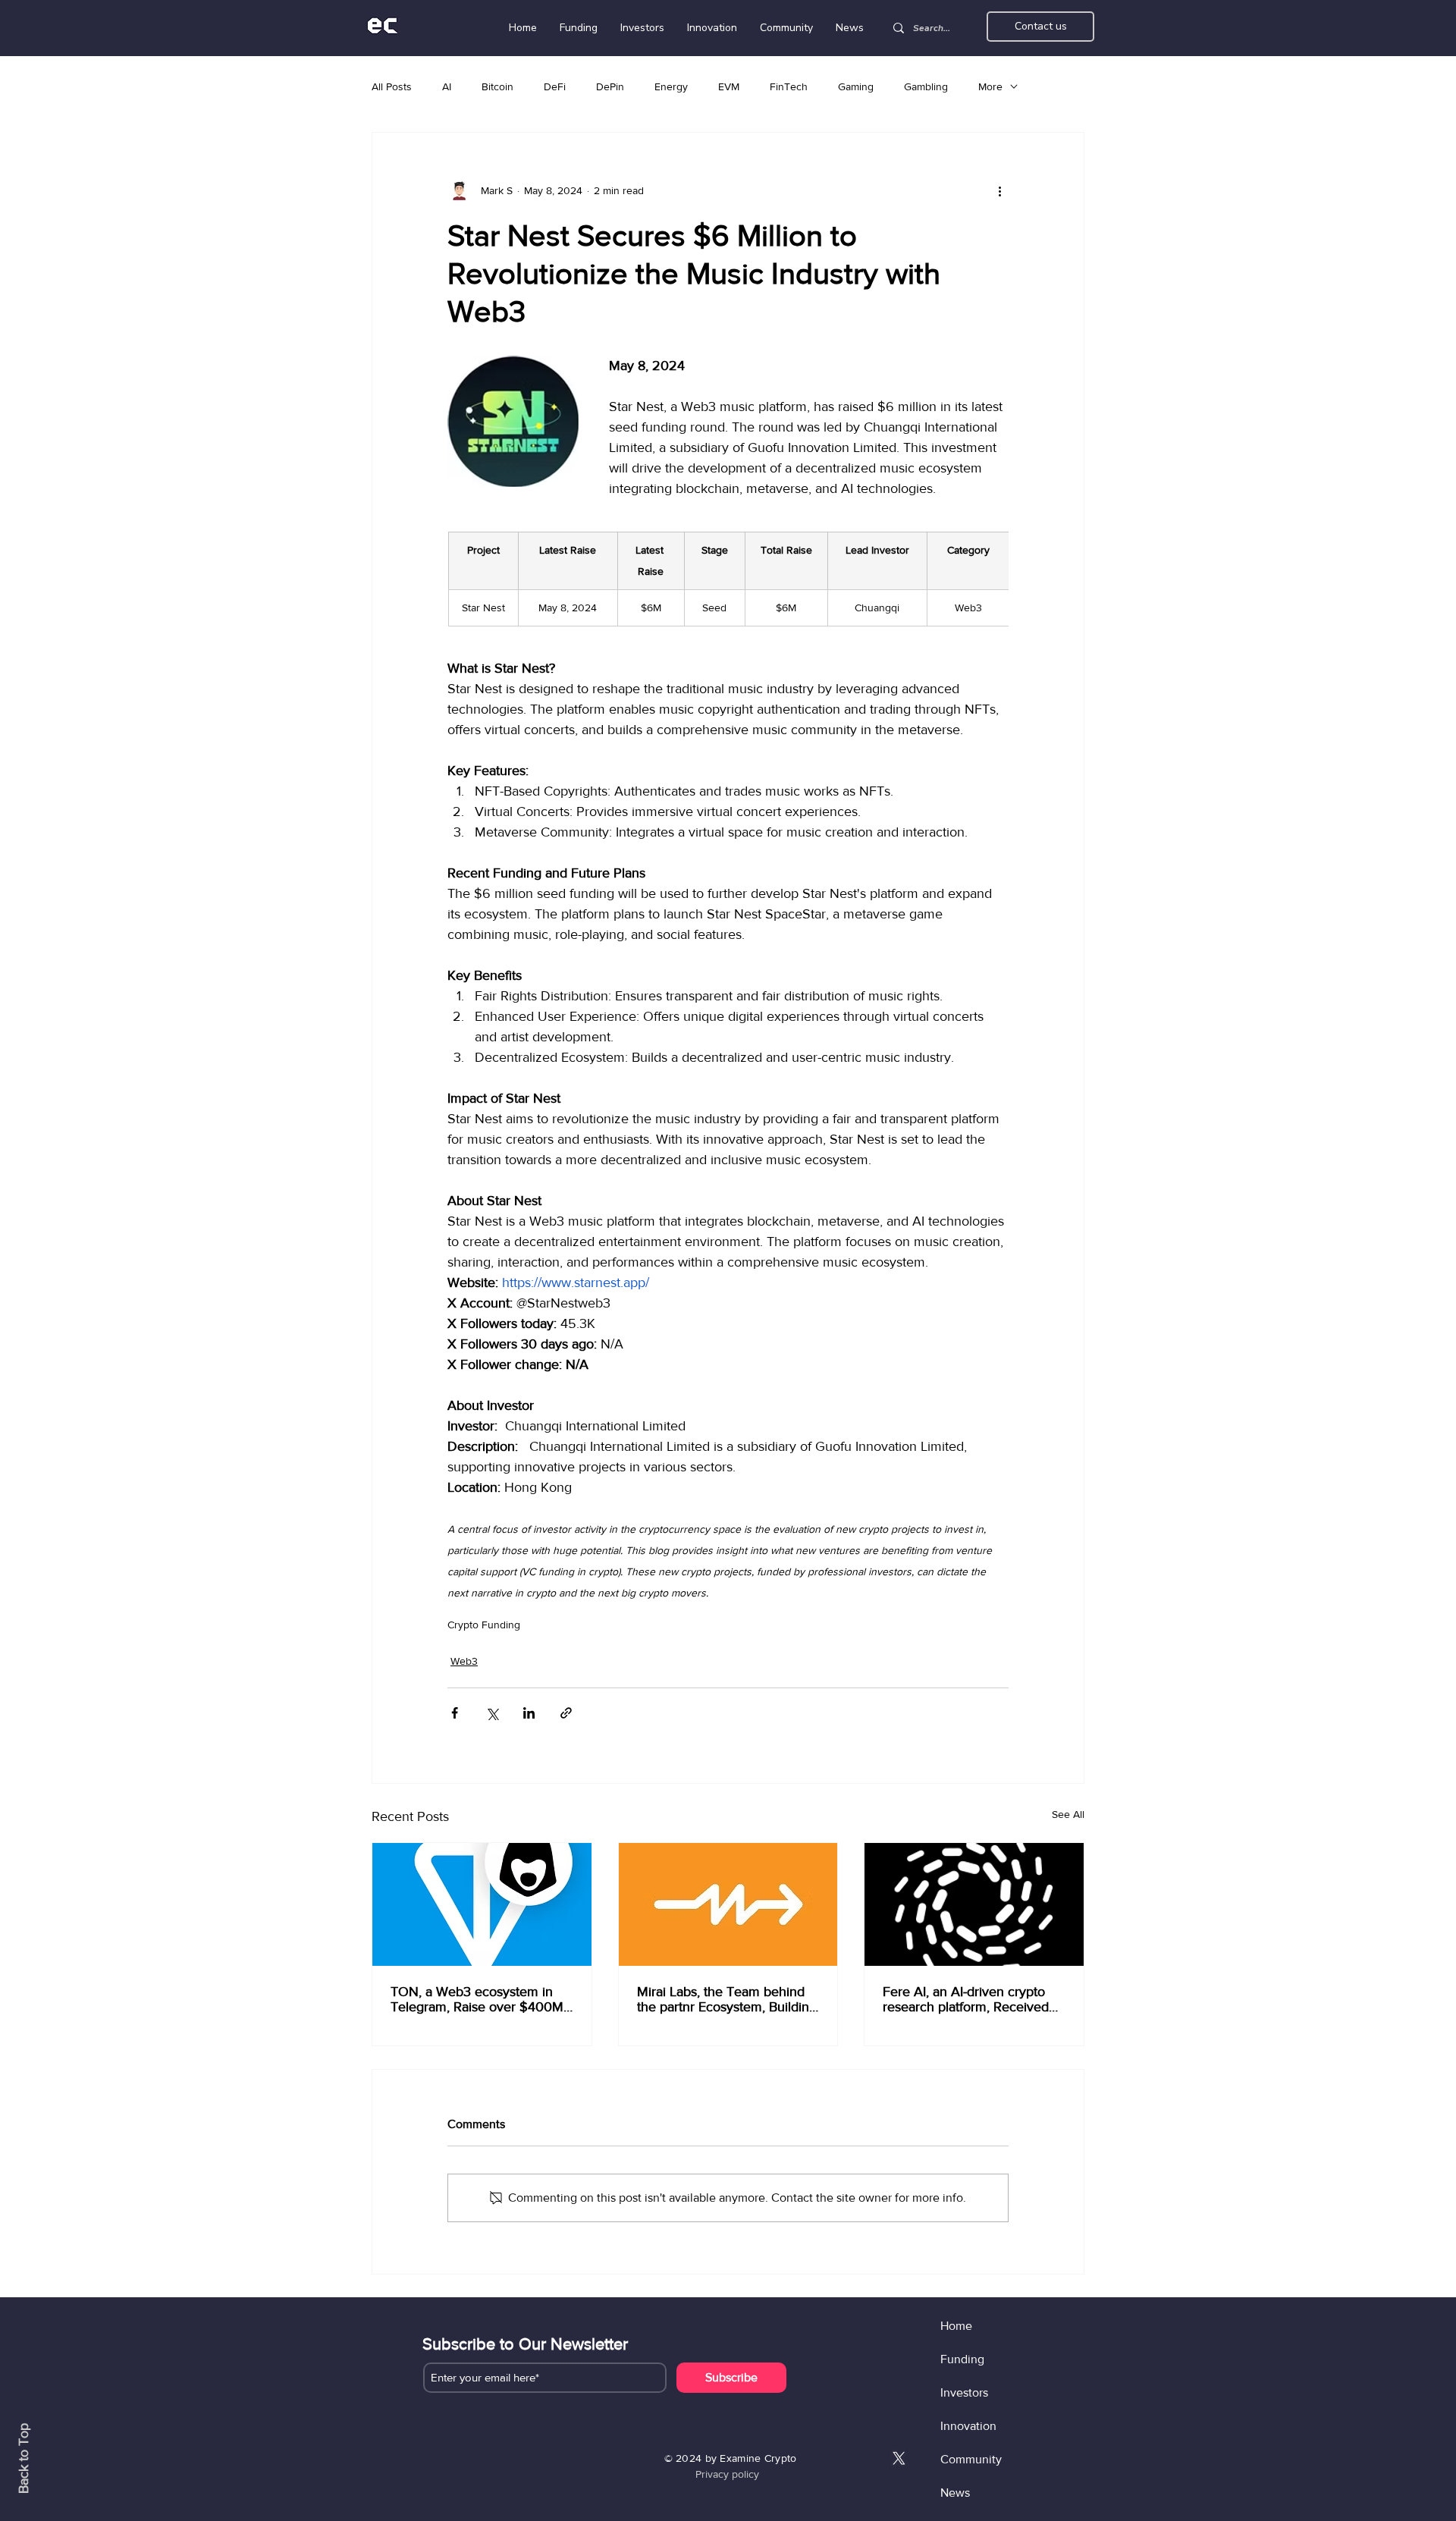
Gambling (926, 86)
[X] (899, 2458)
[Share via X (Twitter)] (492, 1713)
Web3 (464, 1661)
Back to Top (24, 2458)
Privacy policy (727, 2474)
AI (447, 86)
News (955, 2493)
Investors (964, 2392)
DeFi (555, 86)
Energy (671, 86)
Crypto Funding (484, 1625)
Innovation (968, 2426)
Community (971, 2459)
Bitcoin (497, 86)
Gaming (856, 86)
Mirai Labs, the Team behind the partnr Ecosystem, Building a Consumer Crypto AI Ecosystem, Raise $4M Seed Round (727, 1999)
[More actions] (999, 190)
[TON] (482, 1904)
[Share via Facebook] (455, 1713)
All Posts (392, 86)
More (990, 86)
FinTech (789, 86)
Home (956, 2326)
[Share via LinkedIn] (529, 1713)
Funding (962, 2359)
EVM (729, 86)
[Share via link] (566, 1713)
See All (1068, 1814)
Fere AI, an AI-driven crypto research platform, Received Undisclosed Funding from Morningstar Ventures (966, 1999)
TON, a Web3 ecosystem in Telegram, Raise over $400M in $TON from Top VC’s (477, 1999)
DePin (610, 86)
